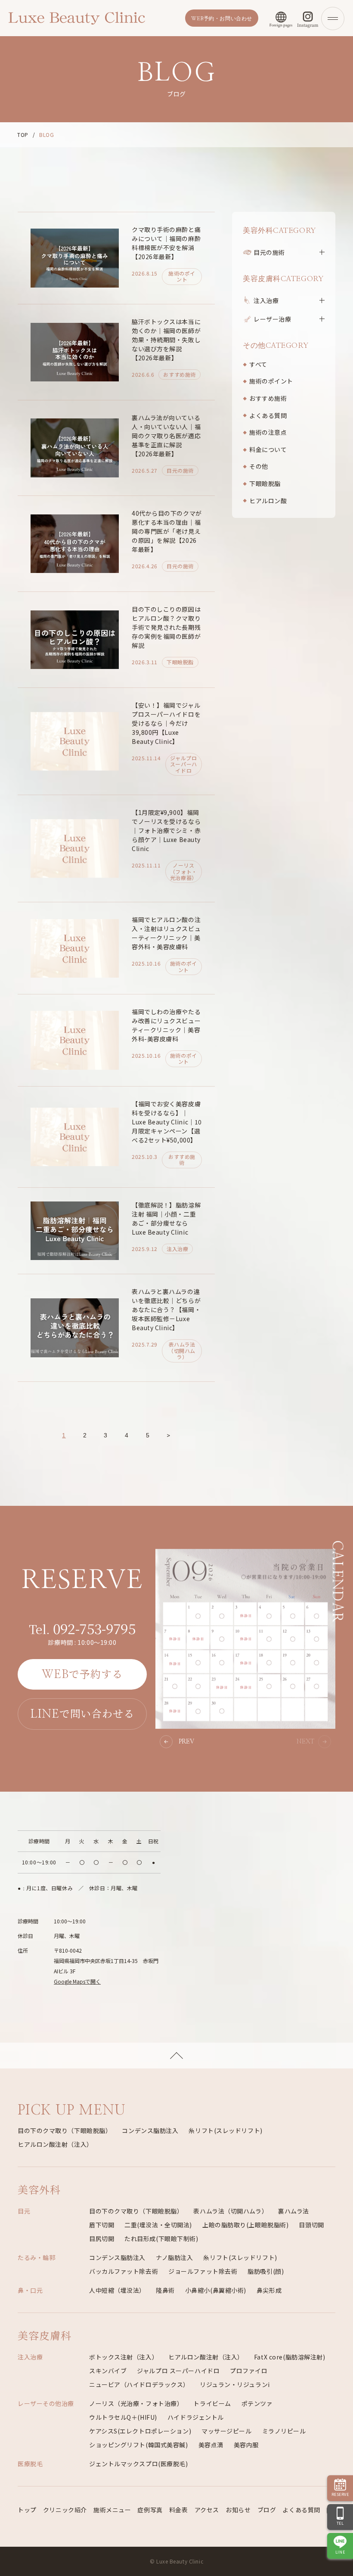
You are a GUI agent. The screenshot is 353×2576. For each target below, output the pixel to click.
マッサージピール (226, 2431)
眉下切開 (102, 2225)
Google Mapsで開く (77, 1981)
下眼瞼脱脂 (265, 483)
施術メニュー (112, 2510)
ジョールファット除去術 (203, 2271)
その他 (259, 466)
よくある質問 (268, 415)
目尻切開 (102, 2239)
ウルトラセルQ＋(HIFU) (123, 2417)
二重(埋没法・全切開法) (158, 2225)
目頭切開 (311, 2225)
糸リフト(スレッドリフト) (225, 2130)
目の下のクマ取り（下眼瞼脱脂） (65, 2130)
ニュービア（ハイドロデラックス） (139, 2384)
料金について (268, 449)
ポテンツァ (257, 2403)
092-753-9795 (82, 1628)
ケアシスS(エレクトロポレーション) (140, 2431)
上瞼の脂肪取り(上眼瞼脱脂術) (245, 2225)
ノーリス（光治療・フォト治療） (136, 2403)
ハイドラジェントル (196, 2417)
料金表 (179, 2510)
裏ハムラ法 (294, 2211)
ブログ (267, 2510)
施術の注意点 (268, 432)
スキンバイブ (108, 2371)
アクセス (207, 2510)
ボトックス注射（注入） (124, 2357)
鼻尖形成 (269, 2290)
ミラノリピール (284, 2431)
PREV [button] (186, 1742)
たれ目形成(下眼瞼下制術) (161, 2239)
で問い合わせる (82, 1713)
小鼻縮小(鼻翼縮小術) (216, 2290)
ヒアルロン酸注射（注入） (55, 2144)
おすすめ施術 (268, 398)
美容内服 (246, 2445)
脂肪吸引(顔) (266, 2271)
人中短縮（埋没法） (117, 2290)
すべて (258, 364)
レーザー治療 (272, 319)
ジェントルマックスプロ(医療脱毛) (139, 2464)
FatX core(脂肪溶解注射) (290, 2357)
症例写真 (150, 2510)
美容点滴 (211, 2445)
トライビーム (212, 2403)
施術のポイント (271, 381)
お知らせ (238, 2510)
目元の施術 (269, 252)
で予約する (82, 1673)
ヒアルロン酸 (268, 501)
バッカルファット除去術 (124, 2271)
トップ (27, 2510)
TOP (23, 135)
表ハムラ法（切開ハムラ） (231, 2211)
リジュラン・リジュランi (235, 2384)
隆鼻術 (165, 2290)
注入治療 (266, 300)
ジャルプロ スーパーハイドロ (178, 2371)
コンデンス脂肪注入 (150, 2130)
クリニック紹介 (65, 2510)
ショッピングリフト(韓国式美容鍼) (139, 2445)
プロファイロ (249, 2371)
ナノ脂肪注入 (174, 2257)
